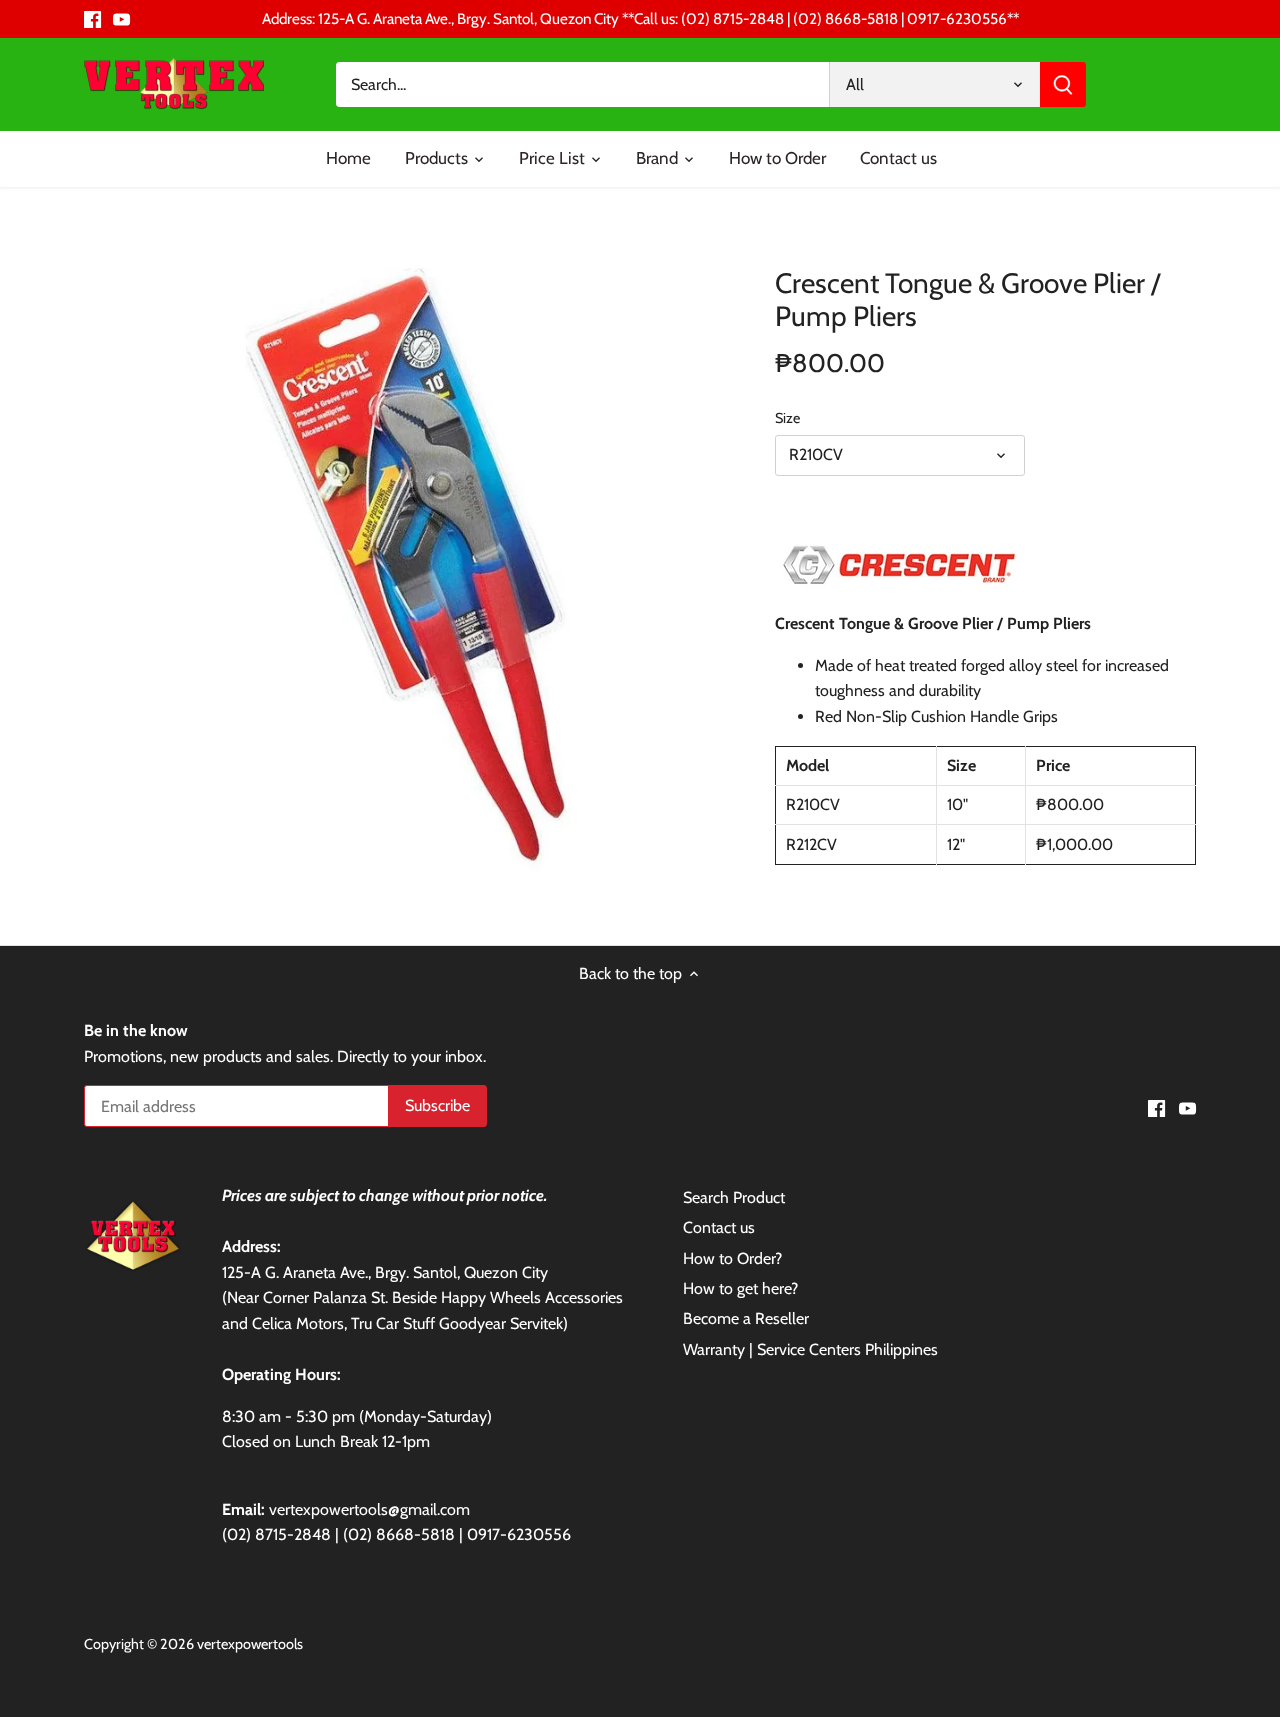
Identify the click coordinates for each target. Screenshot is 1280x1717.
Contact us (719, 1227)
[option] (406, 565)
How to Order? (732, 1258)
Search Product (734, 1197)
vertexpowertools (250, 1644)
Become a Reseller (746, 1318)
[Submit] (1063, 84)
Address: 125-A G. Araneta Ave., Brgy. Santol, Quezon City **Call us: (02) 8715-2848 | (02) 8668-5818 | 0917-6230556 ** (640, 18)
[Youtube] (121, 19)
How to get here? (740, 1288)
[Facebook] (92, 19)
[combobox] (583, 84)
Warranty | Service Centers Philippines (810, 1349)
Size (787, 418)
